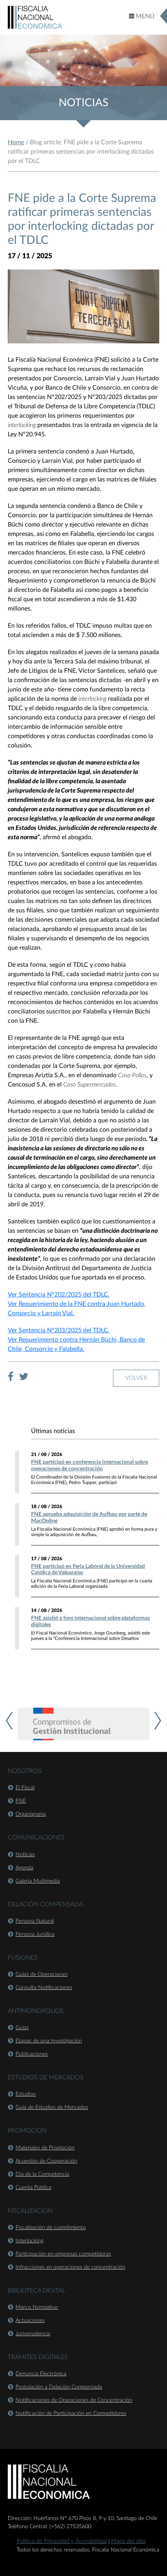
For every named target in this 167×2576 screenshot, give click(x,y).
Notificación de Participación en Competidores (71, 2413)
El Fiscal (25, 1788)
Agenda (24, 1868)
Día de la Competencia (42, 2174)
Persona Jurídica (35, 1934)
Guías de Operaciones (42, 1974)
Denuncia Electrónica (41, 2374)
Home (16, 142)
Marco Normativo (37, 2307)
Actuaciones (30, 2320)
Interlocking (30, 2241)
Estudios (26, 2094)
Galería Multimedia (38, 1881)
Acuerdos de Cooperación (46, 2161)
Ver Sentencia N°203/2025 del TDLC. (59, 1330)
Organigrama (31, 1814)
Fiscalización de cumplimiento (51, 2228)
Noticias (25, 1855)
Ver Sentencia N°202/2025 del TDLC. (59, 1295)
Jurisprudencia (33, 2334)
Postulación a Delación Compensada (59, 2387)
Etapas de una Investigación (49, 2041)
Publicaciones (32, 2054)
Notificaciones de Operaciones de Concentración (74, 2400)
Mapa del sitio (128, 2541)
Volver (136, 1378)
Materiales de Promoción (45, 2148)
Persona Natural (35, 1921)
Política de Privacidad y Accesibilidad (62, 2541)
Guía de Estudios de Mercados (52, 2107)
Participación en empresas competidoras (63, 2254)
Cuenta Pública (33, 2187)
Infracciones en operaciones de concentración (70, 2267)
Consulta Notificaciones (44, 1988)
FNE (21, 1801)
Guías (22, 2028)
